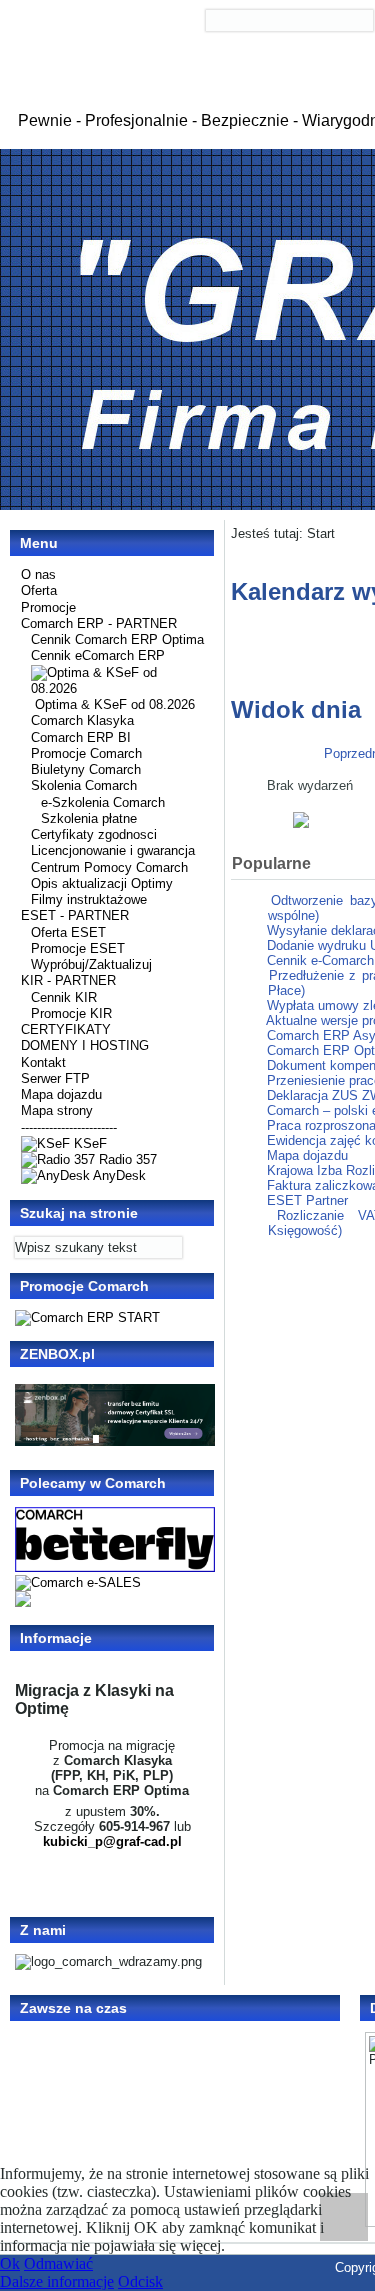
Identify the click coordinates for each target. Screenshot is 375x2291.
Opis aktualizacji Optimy (102, 883)
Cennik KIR (64, 997)
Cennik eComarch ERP (98, 655)
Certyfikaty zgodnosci (94, 834)
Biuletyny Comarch (86, 769)
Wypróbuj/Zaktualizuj (91, 964)
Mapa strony (57, 1110)
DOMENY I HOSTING (85, 1045)
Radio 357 (126, 1159)
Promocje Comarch (86, 753)
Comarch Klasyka (82, 720)
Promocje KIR (71, 1013)
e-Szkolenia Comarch (103, 802)
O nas (38, 574)
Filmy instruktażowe (89, 899)
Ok (10, 2263)
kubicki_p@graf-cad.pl (112, 1841)
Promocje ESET (78, 948)
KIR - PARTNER (68, 980)
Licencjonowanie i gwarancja (113, 850)
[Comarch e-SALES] (78, 1582)
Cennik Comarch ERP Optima (117, 639)
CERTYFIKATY (66, 1029)
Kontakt (43, 1062)
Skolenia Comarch (84, 785)
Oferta (39, 590)
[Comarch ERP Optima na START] (87, 1317)
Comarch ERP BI (81, 737)
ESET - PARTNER (75, 915)
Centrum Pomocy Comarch (109, 867)
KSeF (88, 1143)
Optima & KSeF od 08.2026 (115, 704)
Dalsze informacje (57, 2281)
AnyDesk (118, 1175)
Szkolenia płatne (89, 818)
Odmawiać (58, 2263)
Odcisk (140, 2281)
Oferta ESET (68, 932)
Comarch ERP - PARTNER (99, 623)
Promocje (48, 607)
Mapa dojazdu (61, 1094)
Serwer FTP (55, 1078)
